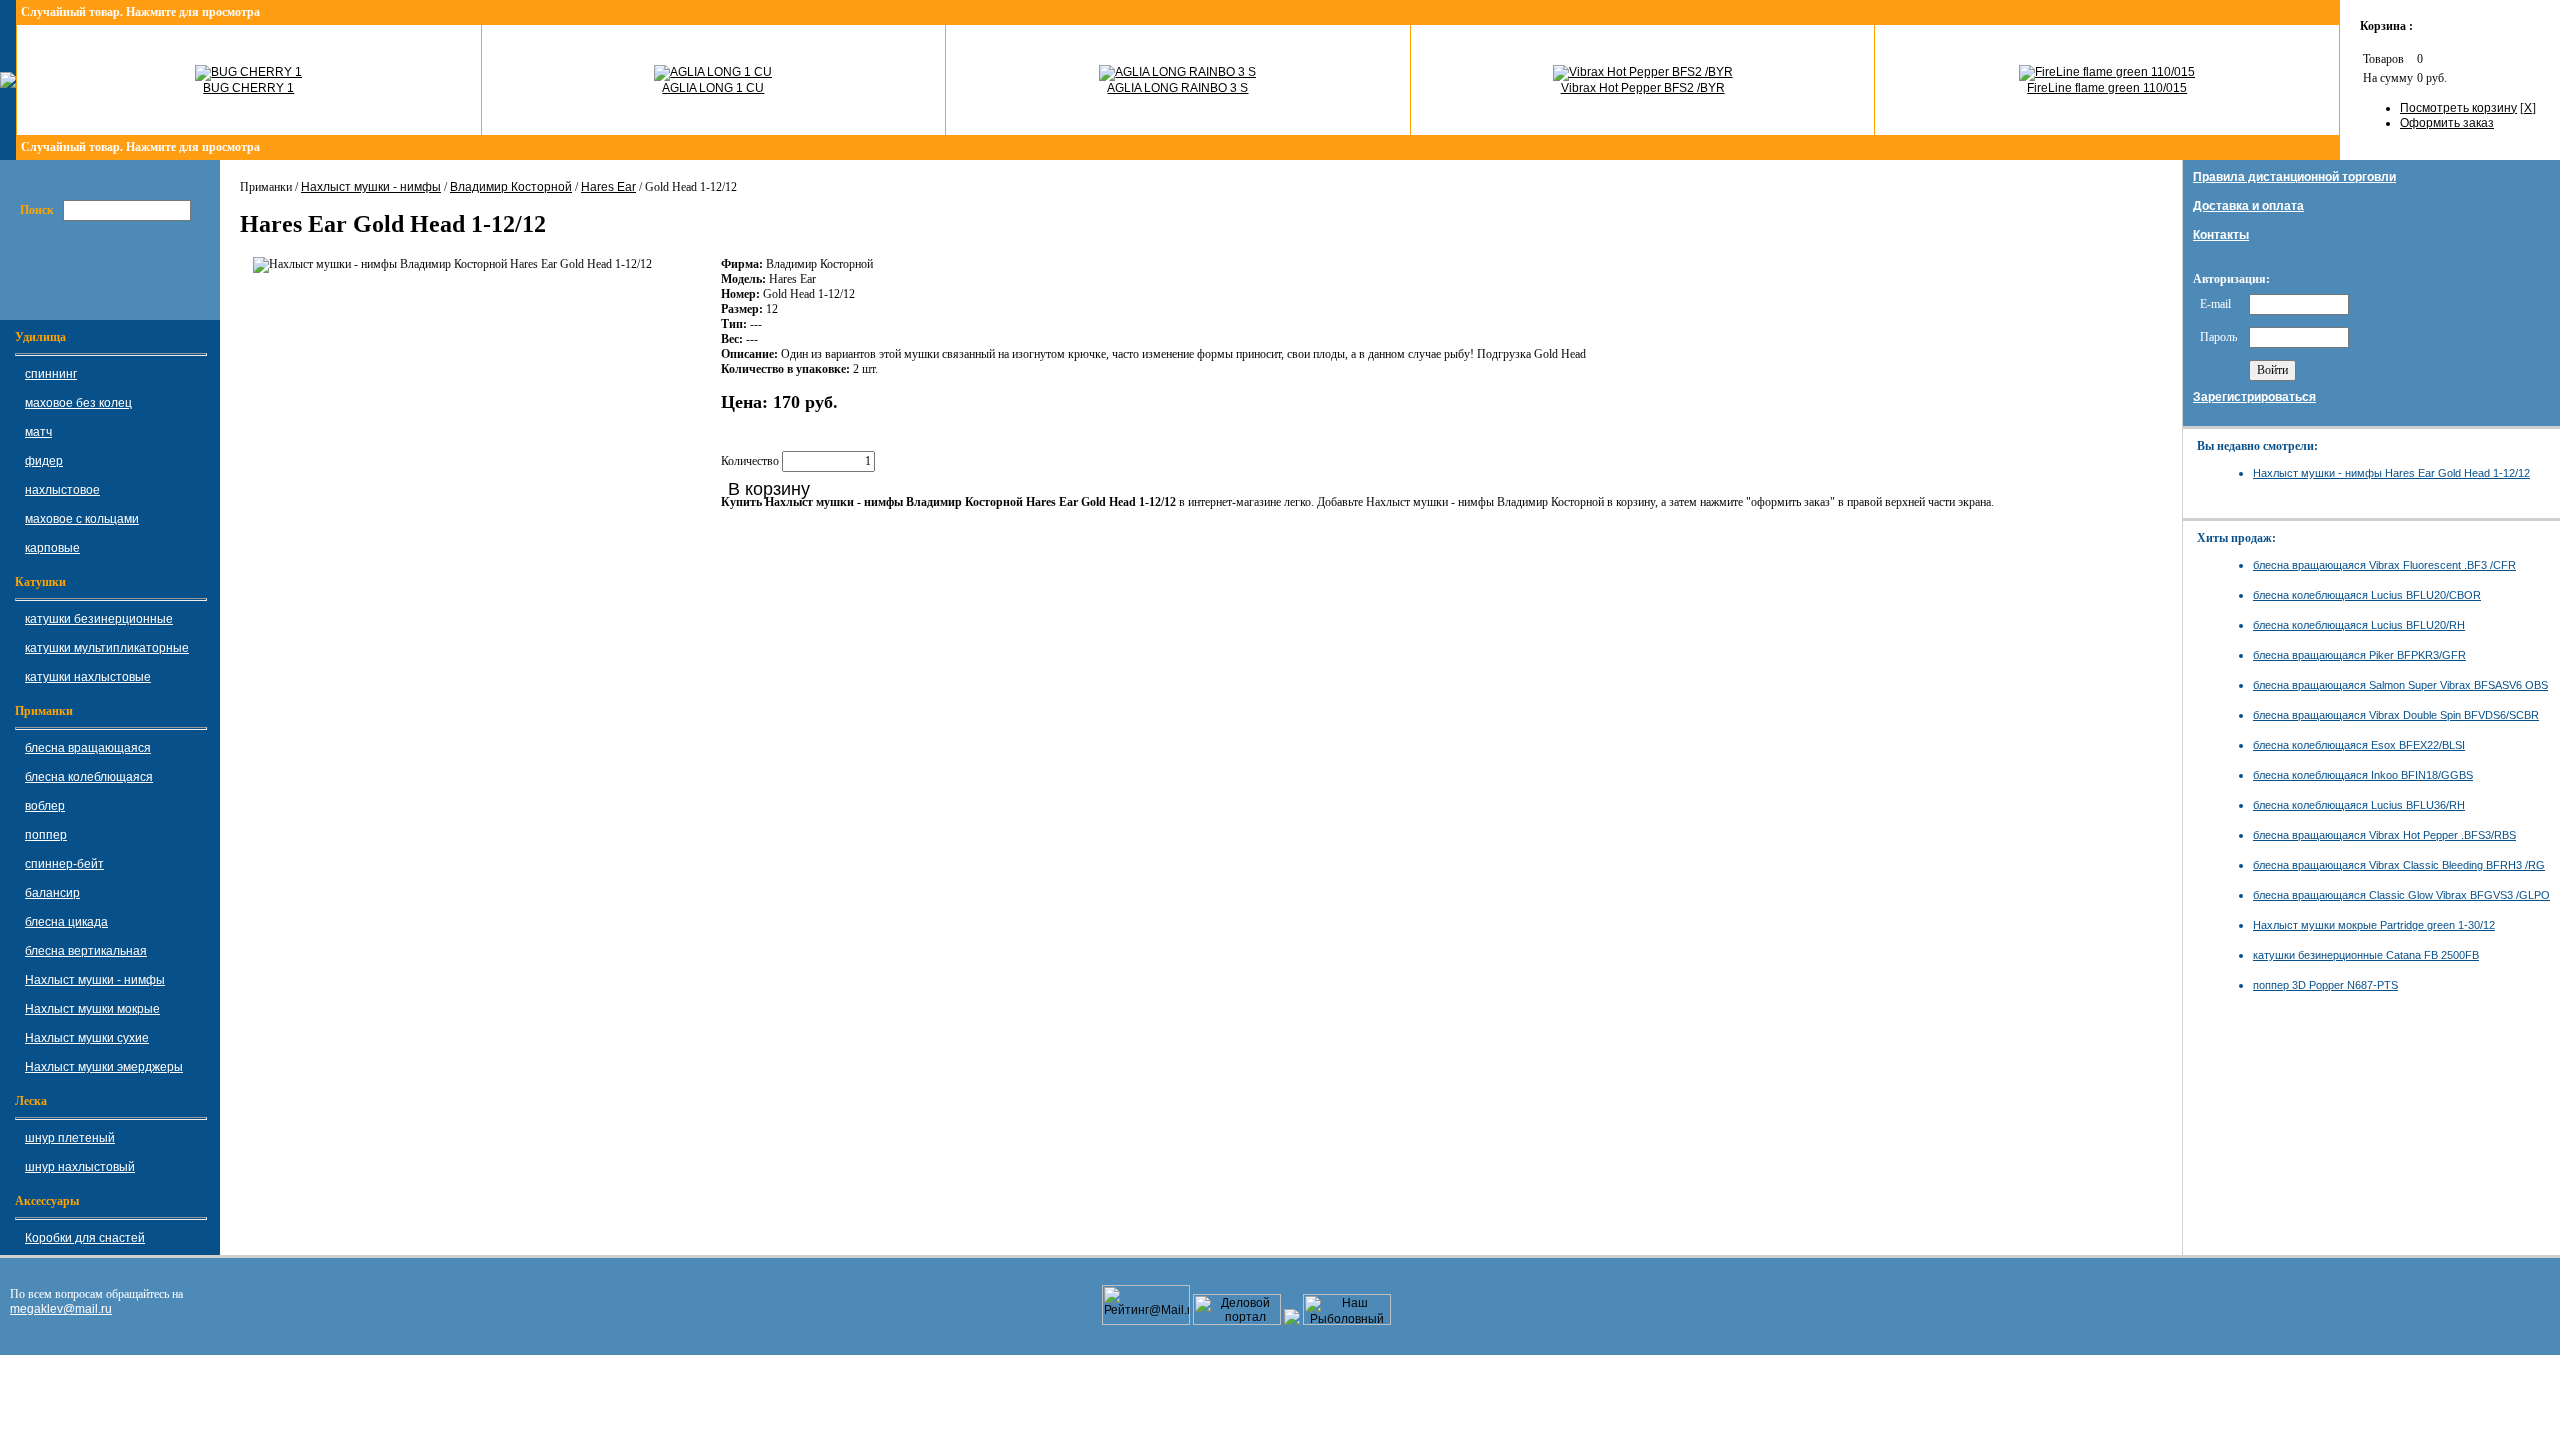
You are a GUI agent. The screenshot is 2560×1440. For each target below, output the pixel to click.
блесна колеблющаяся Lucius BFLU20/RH (2359, 625)
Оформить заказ (2447, 123)
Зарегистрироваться (2254, 397)
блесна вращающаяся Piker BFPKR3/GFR (2359, 655)
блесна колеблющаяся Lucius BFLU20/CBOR (2367, 595)
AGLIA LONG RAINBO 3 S (1177, 88)
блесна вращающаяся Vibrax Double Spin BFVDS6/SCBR (2396, 715)
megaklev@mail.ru (61, 1309)
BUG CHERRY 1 (248, 88)
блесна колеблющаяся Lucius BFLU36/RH (2359, 805)
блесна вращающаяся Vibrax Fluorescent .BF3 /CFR (2384, 565)
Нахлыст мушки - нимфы (371, 187)
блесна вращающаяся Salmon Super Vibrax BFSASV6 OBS (2400, 685)
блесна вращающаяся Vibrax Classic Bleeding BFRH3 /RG (2399, 865)
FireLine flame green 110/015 (2107, 88)
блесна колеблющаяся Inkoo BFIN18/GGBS (2363, 775)
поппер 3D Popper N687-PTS (2325, 985)
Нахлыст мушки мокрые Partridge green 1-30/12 (2374, 925)
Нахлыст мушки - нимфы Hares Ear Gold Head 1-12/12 (2391, 473)
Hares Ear (608, 187)
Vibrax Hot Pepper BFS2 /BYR (1643, 88)
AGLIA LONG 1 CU (713, 88)
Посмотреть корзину (2458, 108)
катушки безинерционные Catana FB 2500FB (2366, 955)
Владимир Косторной (511, 187)
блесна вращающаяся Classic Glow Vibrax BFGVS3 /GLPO (2401, 895)
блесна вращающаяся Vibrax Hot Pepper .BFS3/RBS (2384, 835)
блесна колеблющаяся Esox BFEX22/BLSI (2359, 745)
